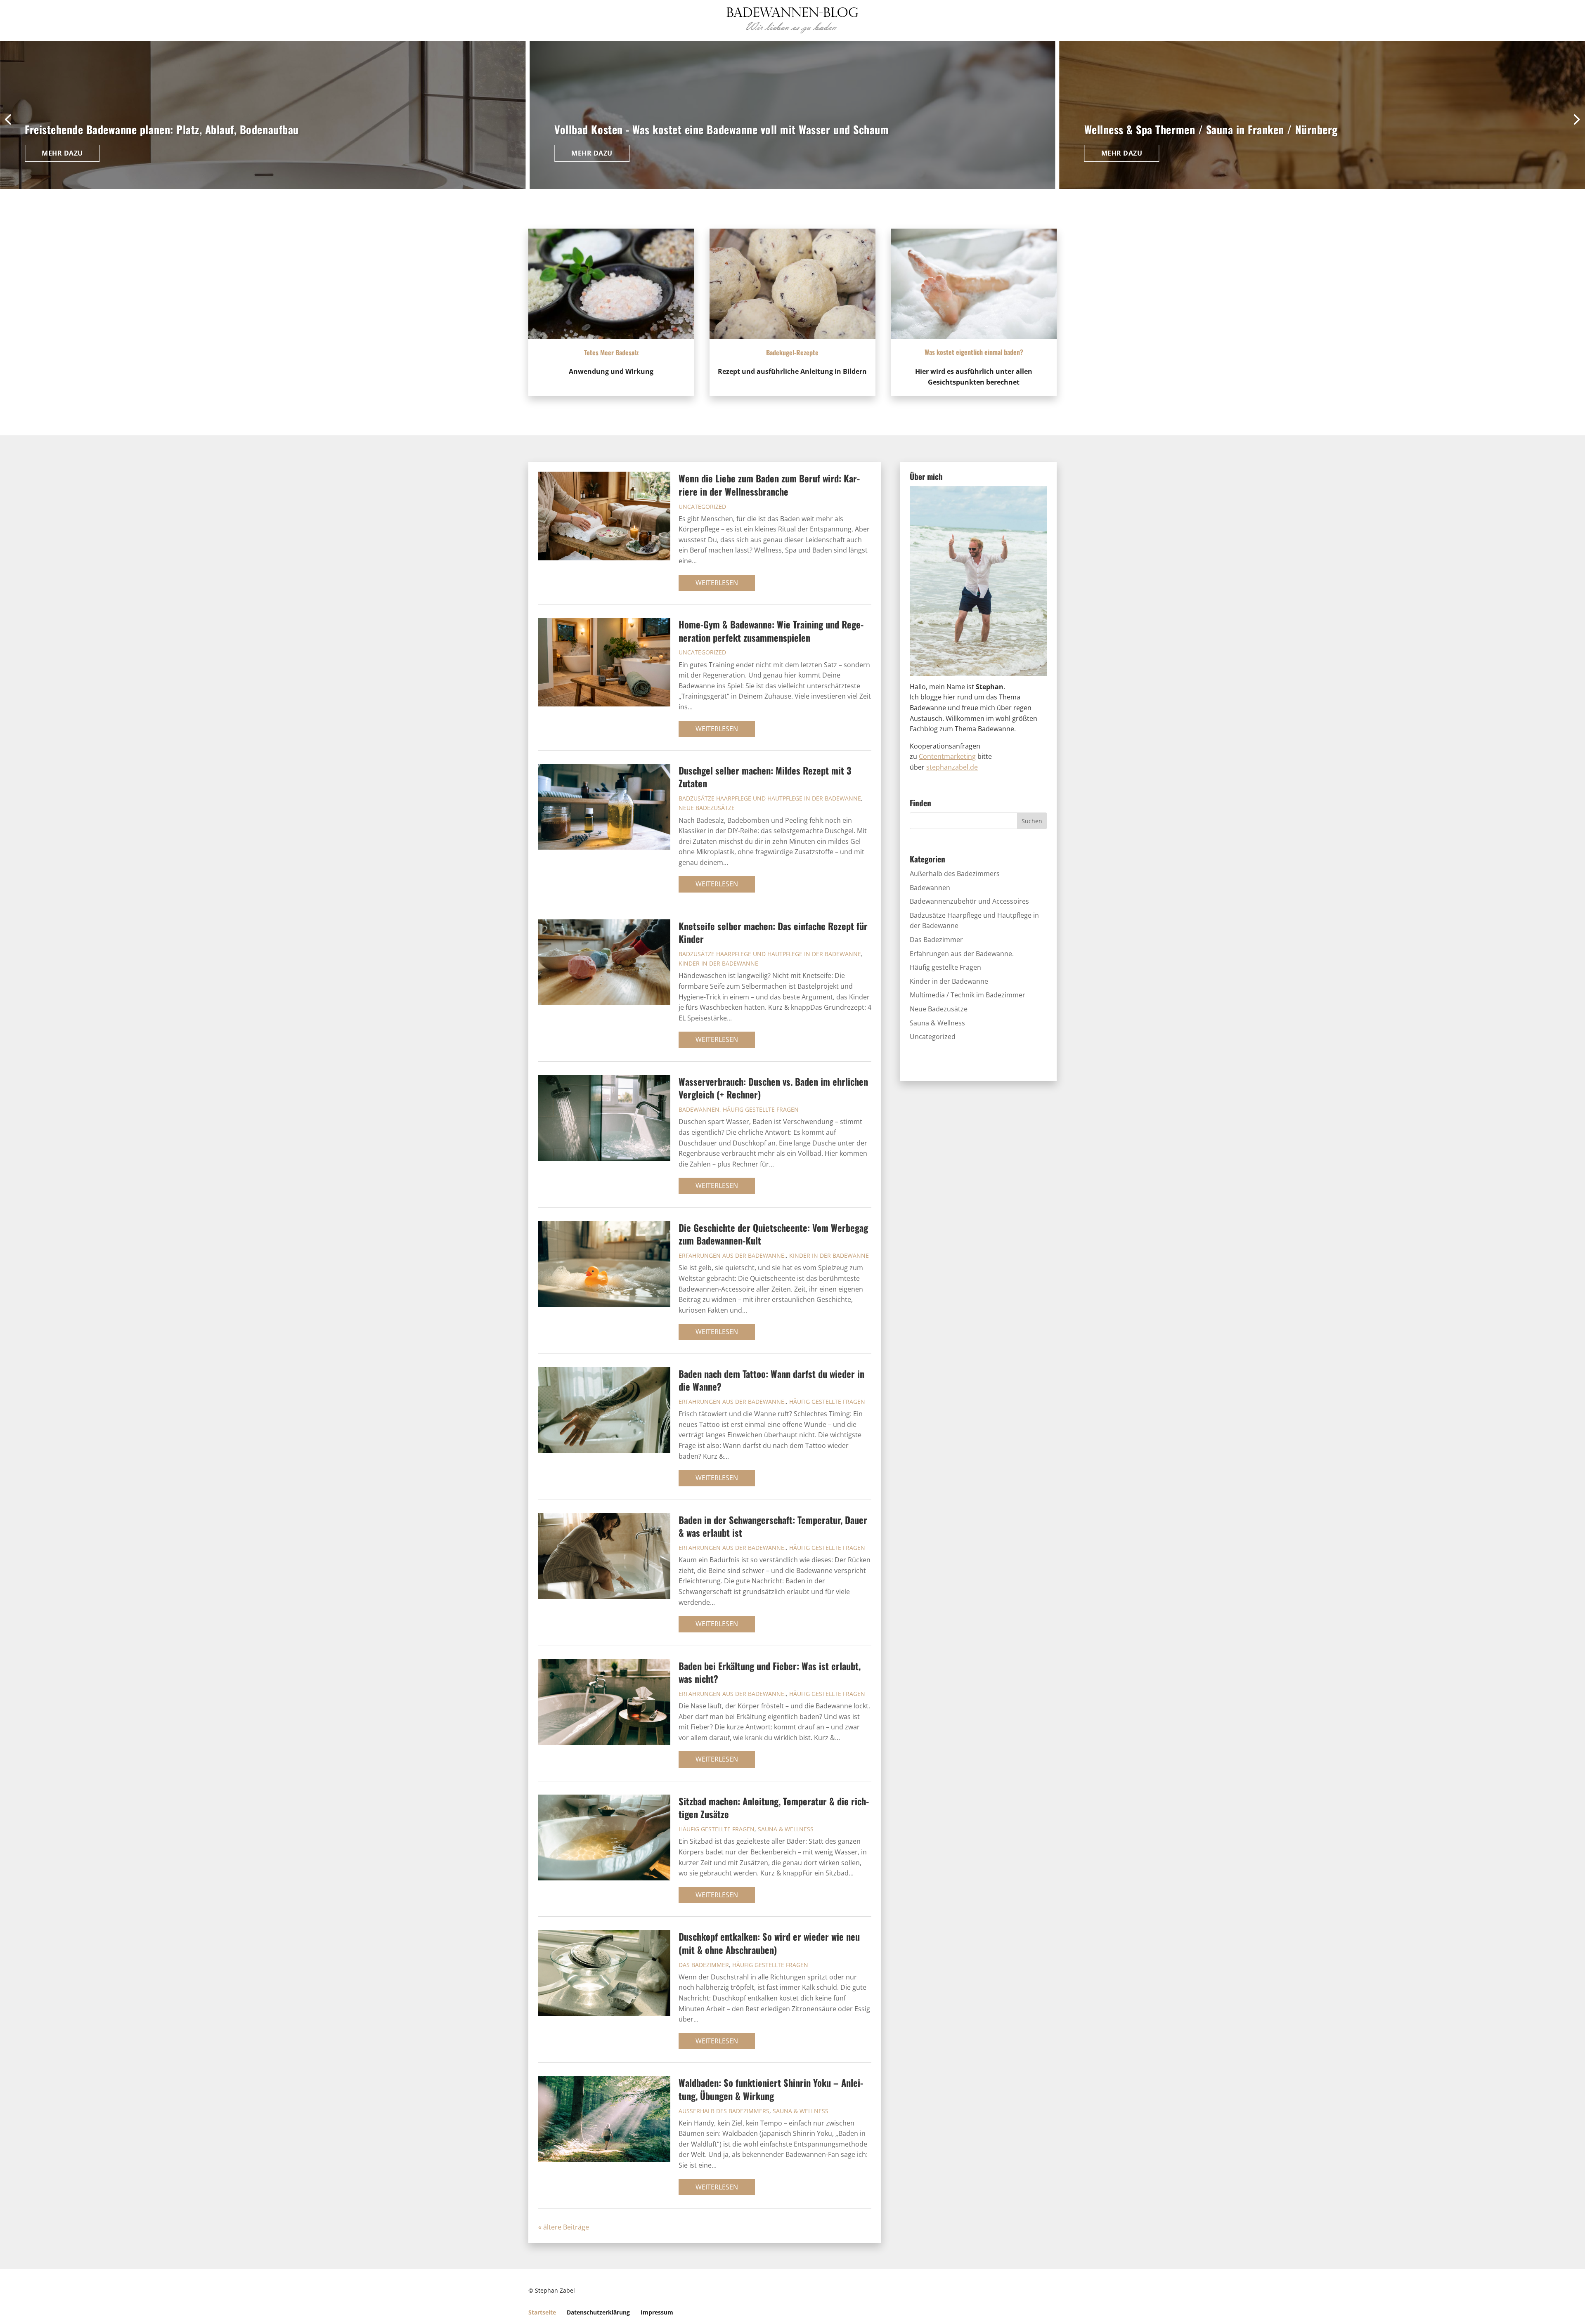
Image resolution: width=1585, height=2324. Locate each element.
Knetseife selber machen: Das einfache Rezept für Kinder (773, 932)
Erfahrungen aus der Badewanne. (732, 1255)
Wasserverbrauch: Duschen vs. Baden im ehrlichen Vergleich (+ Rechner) (773, 1088)
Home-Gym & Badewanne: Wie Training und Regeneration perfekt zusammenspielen (771, 631)
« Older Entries (612, 2227)
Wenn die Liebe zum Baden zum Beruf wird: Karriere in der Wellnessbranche (769, 484)
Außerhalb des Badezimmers (724, 2111)
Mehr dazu (62, 153)
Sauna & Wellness (786, 1829)
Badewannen (699, 1109)
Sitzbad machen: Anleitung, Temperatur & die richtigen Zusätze (774, 1807)
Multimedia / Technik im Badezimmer (968, 995)
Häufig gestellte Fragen (761, 1109)
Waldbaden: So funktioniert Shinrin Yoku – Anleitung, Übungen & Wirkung (771, 2089)
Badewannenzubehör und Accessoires (969, 901)
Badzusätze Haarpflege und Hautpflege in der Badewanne (770, 798)
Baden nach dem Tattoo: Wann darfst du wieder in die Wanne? (771, 1380)
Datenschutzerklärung (598, 2312)
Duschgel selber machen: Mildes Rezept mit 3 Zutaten (765, 777)
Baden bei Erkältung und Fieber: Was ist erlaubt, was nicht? (770, 1672)
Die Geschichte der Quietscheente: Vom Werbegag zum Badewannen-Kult (773, 1234)
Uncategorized (702, 507)
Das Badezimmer (704, 1965)
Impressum (657, 2312)
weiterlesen (717, 583)
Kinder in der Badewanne (718, 963)
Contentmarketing (947, 756)
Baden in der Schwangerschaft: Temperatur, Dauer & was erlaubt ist (773, 1526)
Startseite (542, 2312)
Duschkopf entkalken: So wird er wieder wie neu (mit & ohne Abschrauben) (769, 1943)
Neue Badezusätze (707, 808)
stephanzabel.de (952, 767)
